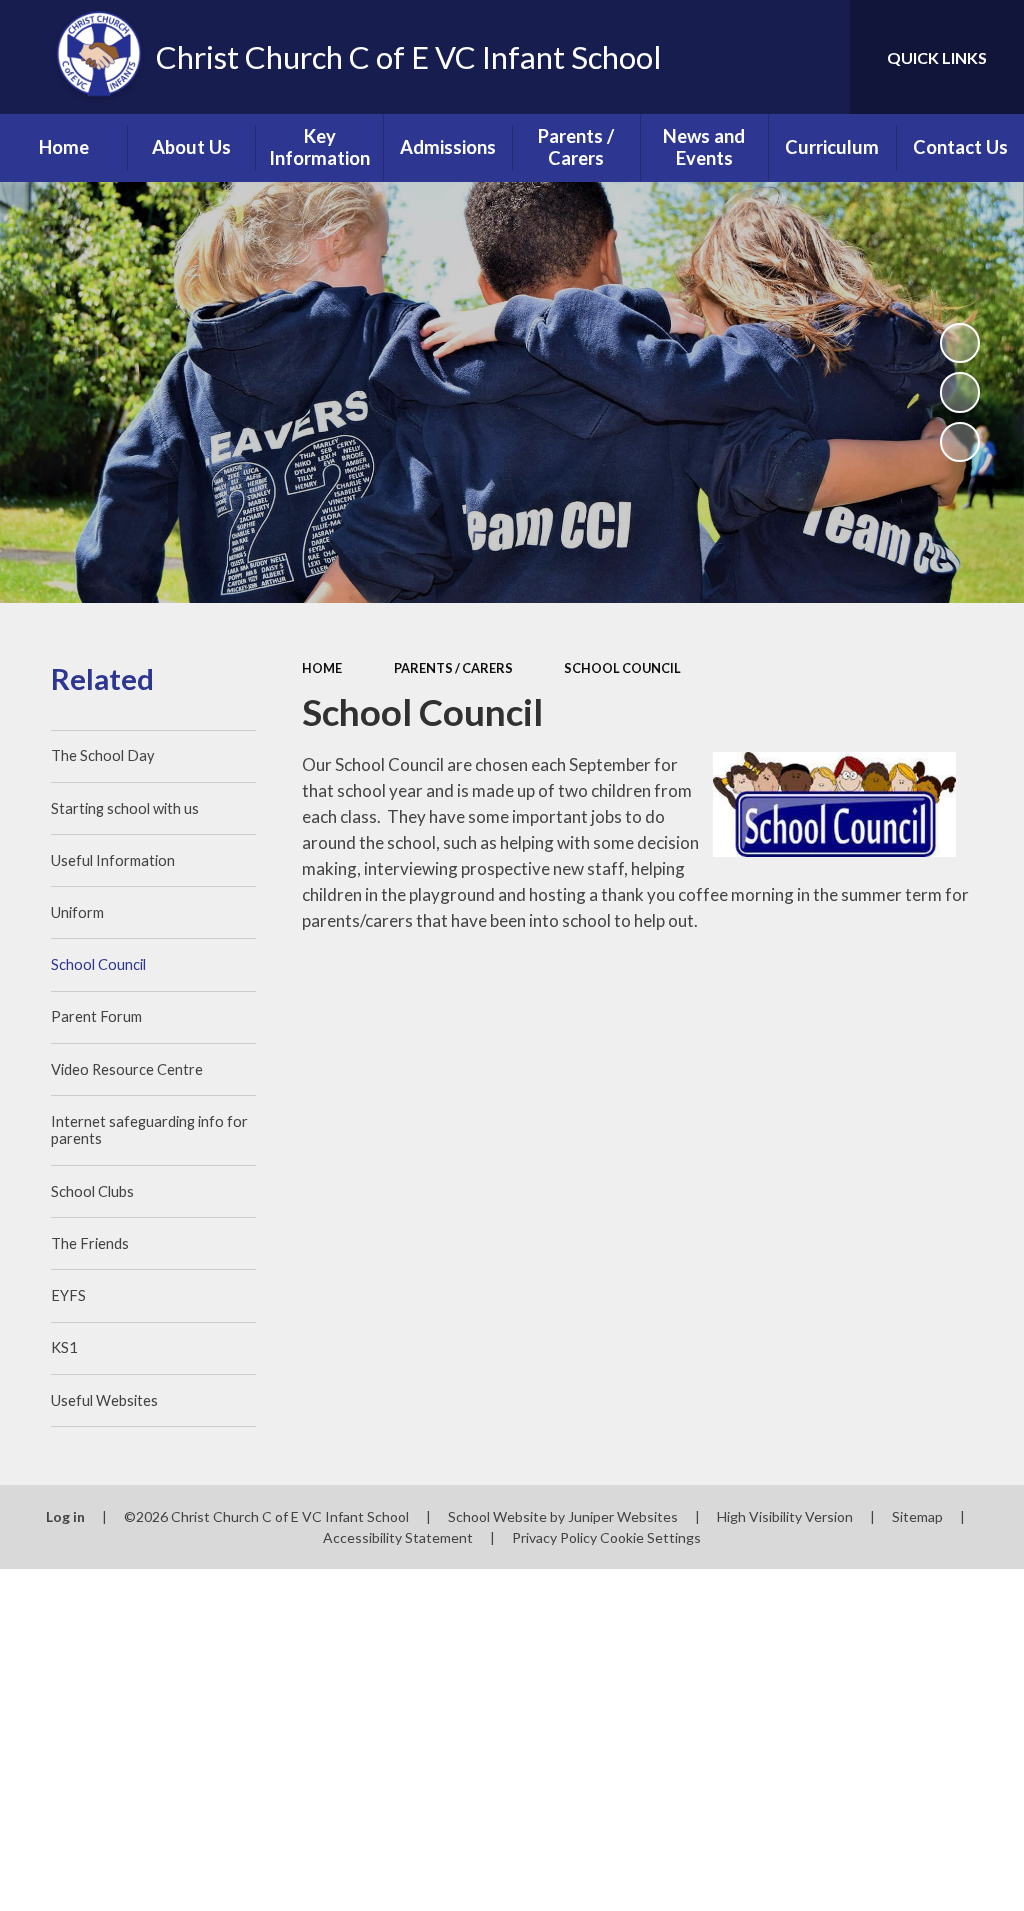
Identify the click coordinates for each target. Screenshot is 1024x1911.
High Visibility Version (785, 1516)
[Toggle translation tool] (754, 57)
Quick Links (937, 57)
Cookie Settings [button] (650, 1537)
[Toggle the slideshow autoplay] (960, 343)
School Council (622, 668)
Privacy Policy (554, 1537)
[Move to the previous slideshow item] (960, 392)
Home (322, 668)
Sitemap (917, 1516)
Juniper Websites (623, 1516)
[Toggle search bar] (818, 57)
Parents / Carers (453, 668)
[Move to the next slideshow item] (960, 442)
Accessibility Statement (398, 1537)
